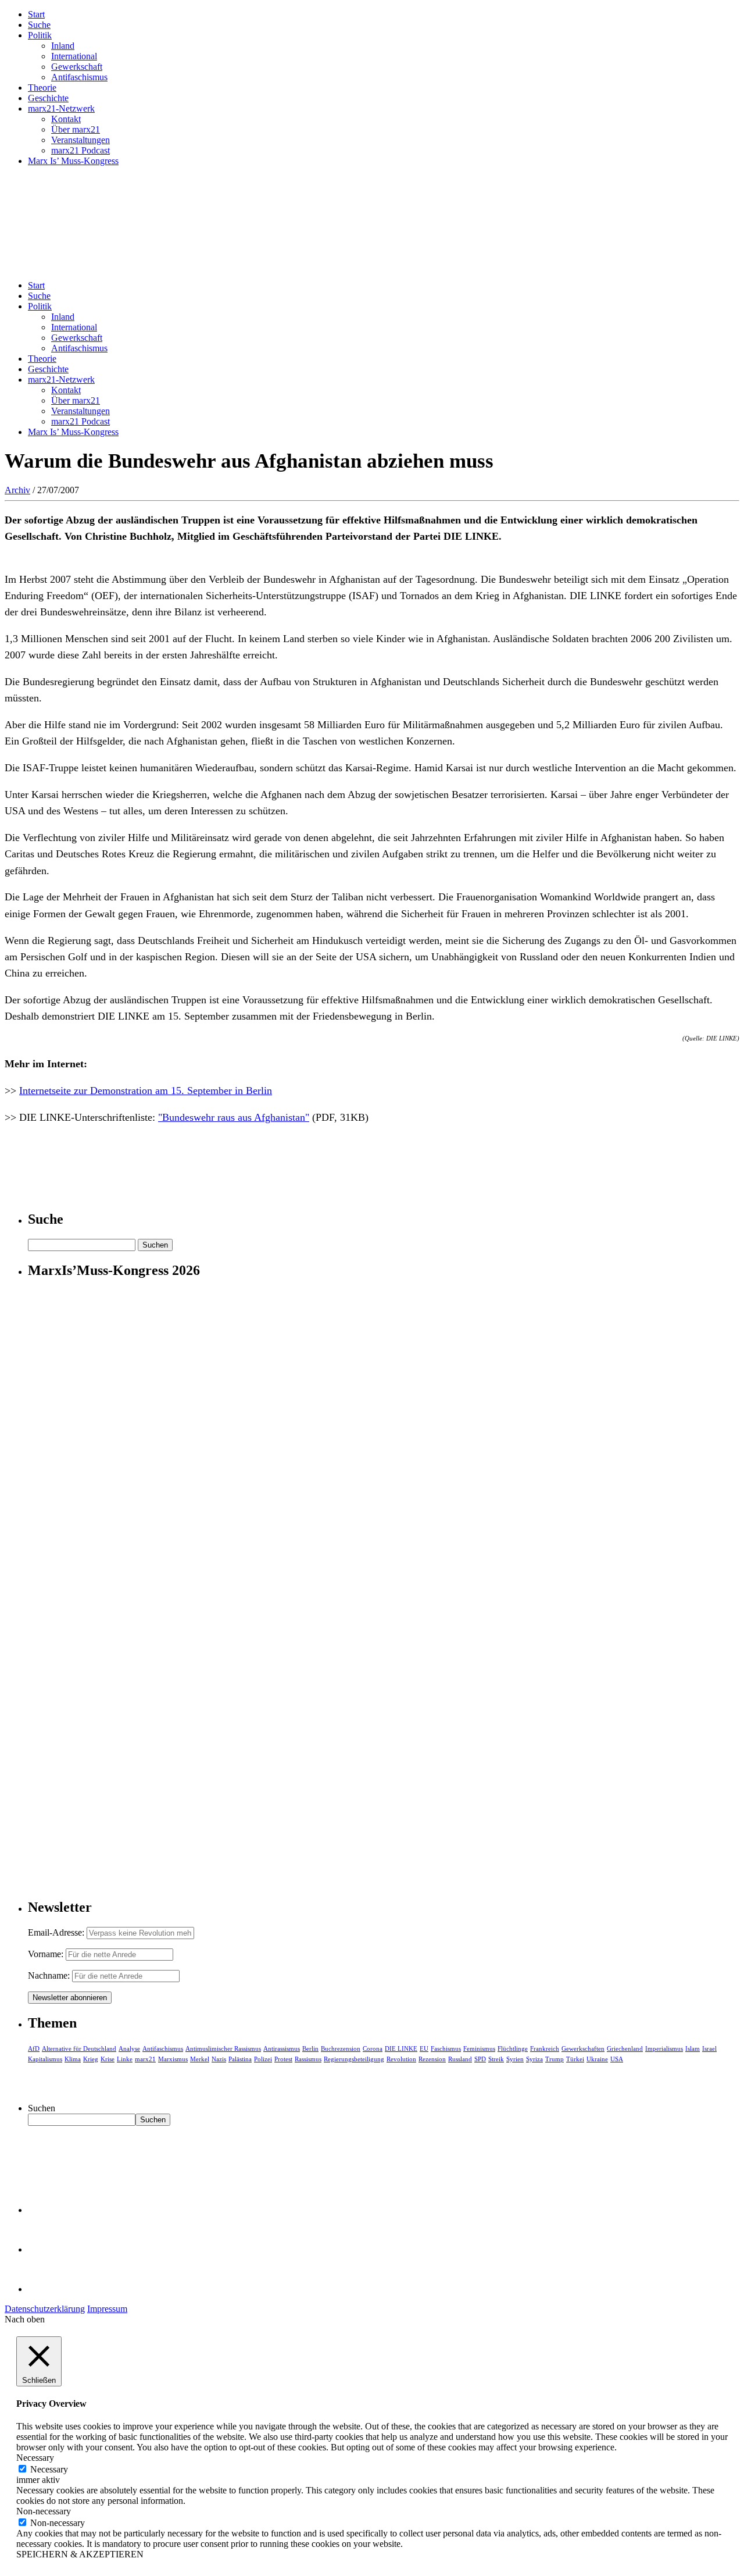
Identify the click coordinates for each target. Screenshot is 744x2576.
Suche (39, 25)
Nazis (219, 2059)
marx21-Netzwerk (61, 108)
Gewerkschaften (583, 2048)
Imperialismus (664, 2048)
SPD (480, 2059)
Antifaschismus (79, 77)
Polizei (263, 2059)
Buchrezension (341, 2048)
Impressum (107, 2309)
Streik (496, 2059)
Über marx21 (76, 129)
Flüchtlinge (513, 2048)
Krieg (91, 2059)
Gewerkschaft (77, 67)
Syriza (534, 2059)
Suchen (42, 2108)
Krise (108, 2059)
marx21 (145, 2059)
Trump (555, 2059)
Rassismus (308, 2059)
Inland (63, 46)
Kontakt (66, 119)
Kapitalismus (45, 2059)
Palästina (240, 2059)
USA (617, 2059)
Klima (73, 2059)
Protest (283, 2059)
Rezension (432, 2059)
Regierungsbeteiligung (354, 2059)
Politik (40, 35)
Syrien (515, 2059)
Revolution (401, 2059)
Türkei (575, 2059)
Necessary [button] (35, 2458)
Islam (693, 2048)
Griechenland (625, 2048)
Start (36, 14)
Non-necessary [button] (44, 2511)
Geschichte (48, 98)
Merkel (200, 2059)
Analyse (129, 2048)
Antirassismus (282, 2048)
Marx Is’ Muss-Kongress (73, 161)
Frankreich (545, 2048)
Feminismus (479, 2048)
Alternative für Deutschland (79, 2048)
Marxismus (173, 2059)
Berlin (310, 2048)
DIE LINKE (401, 2048)
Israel (709, 2048)
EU (424, 2048)
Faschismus (446, 2048)
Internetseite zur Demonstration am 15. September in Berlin (146, 1091)
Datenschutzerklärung (45, 2309)
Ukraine (597, 2059)
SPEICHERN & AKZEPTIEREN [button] (80, 2554)
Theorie (42, 88)
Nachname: (49, 1975)
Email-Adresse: (57, 1932)
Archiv (17, 490)
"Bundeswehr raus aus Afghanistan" (234, 1117)
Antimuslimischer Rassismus (223, 2048)
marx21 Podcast (81, 150)
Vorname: (46, 1954)
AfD (34, 2048)
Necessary (49, 2469)
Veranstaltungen (81, 140)
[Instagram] (46, 2289)
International (74, 56)
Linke (125, 2059)
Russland (460, 2059)
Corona (373, 2048)
